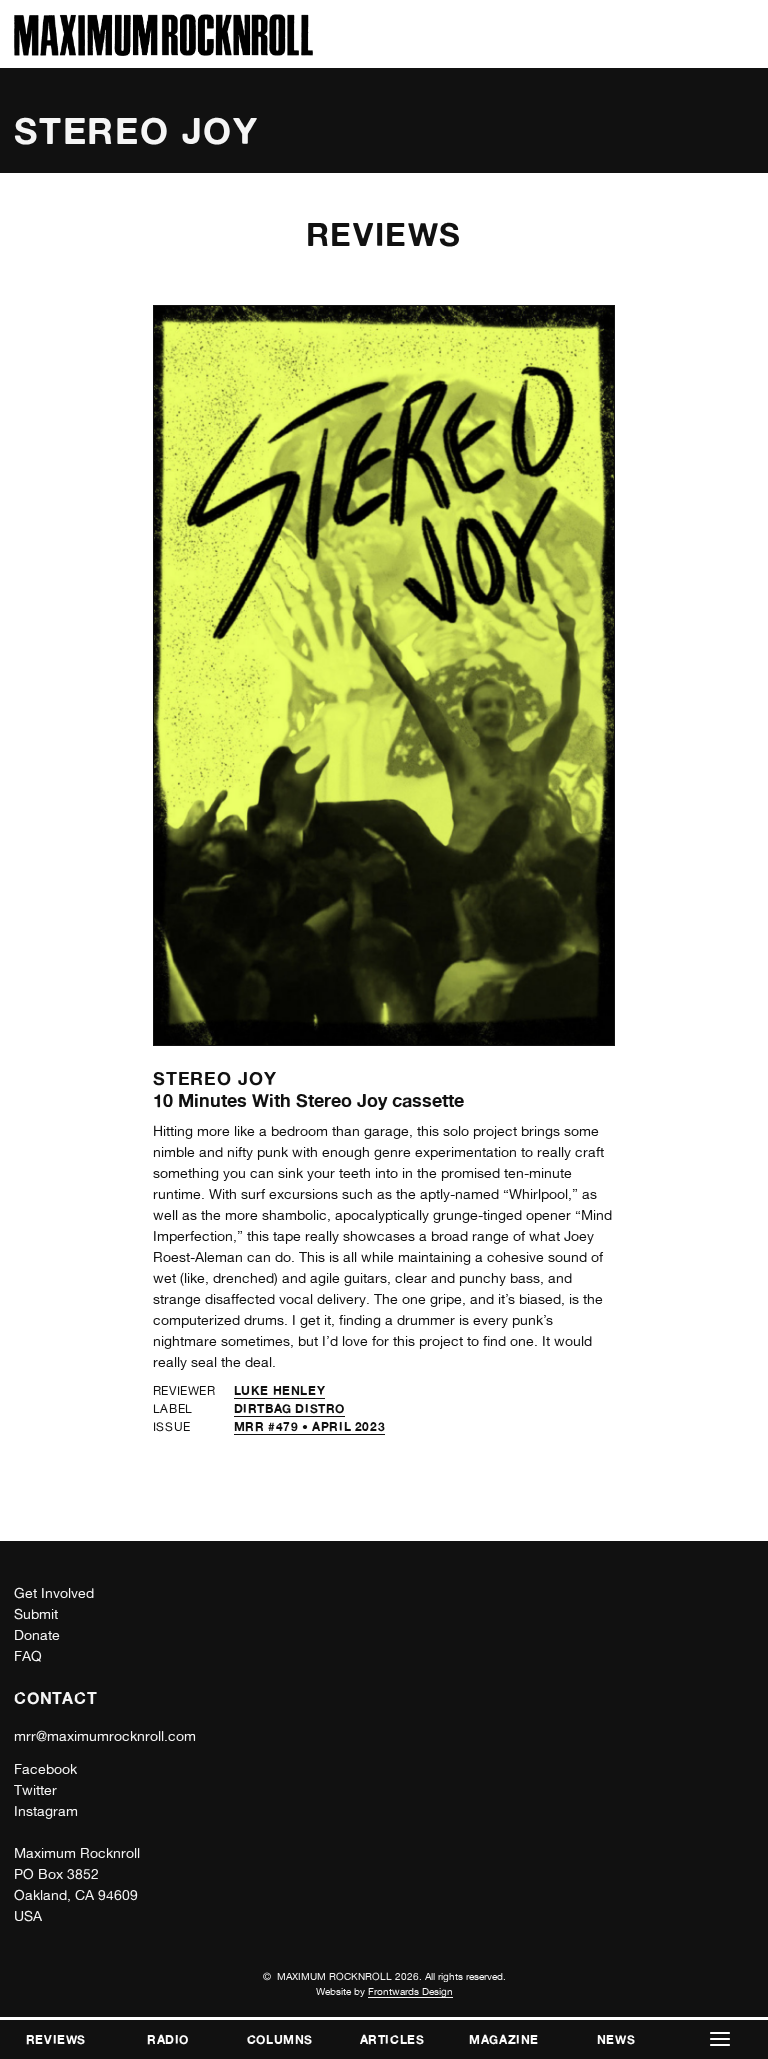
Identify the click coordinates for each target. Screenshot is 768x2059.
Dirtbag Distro (289, 1408)
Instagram (46, 1811)
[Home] (163, 50)
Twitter (35, 1790)
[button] (720, 2039)
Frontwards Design (410, 1991)
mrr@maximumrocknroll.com (105, 1736)
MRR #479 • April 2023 (310, 1426)
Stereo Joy (215, 1078)
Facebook (45, 1769)
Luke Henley (280, 1390)
